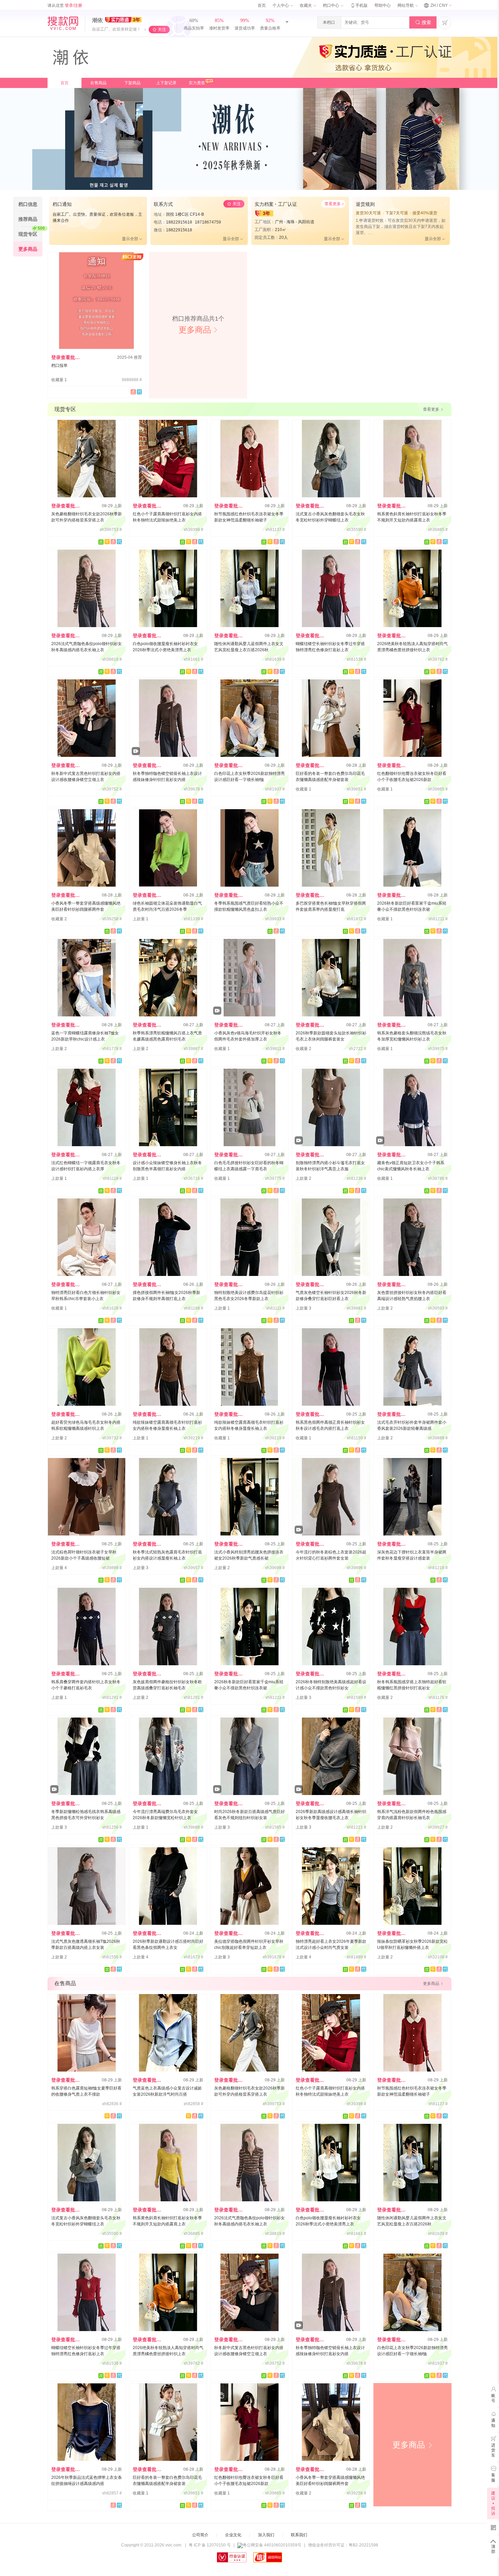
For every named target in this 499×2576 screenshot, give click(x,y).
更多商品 (413, 2445)
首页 (262, 5)
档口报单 (59, 366)
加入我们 (266, 2535)
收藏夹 (306, 5)
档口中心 (331, 5)
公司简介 (200, 2535)
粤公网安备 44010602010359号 (272, 2545)
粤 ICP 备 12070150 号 (210, 2545)
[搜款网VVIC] (63, 23)
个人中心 (281, 5)
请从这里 (65, 5)
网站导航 (406, 5)
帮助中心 (383, 5)
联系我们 (299, 2535)
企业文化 (233, 2535)
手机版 (359, 5)
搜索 (423, 22)
